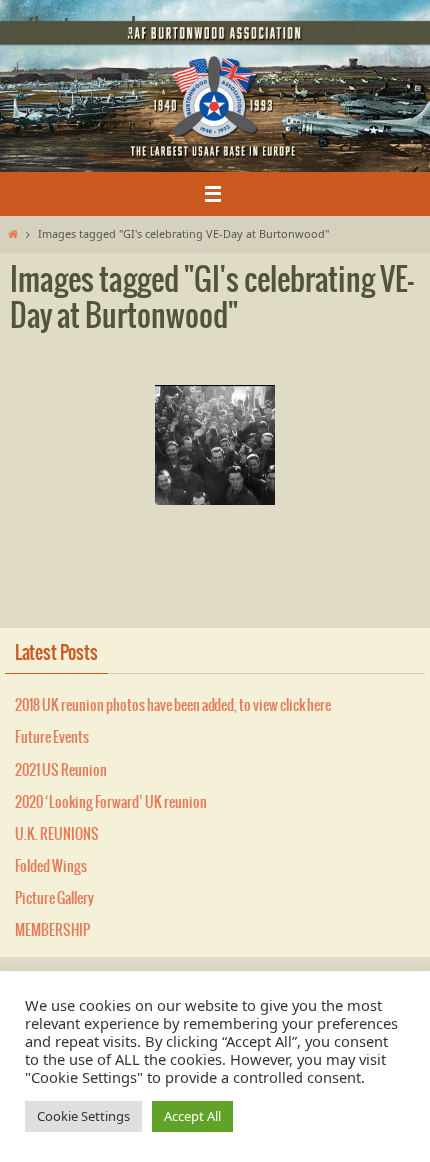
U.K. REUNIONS (57, 835)
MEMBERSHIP (52, 931)
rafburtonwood (73, 28)
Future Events (52, 738)
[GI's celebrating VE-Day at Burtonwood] (215, 445)
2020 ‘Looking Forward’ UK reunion (111, 803)
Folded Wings (51, 867)
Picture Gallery (54, 899)
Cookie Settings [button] (83, 1116)
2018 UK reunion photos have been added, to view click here (173, 706)
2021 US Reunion (61, 771)
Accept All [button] (192, 1116)
